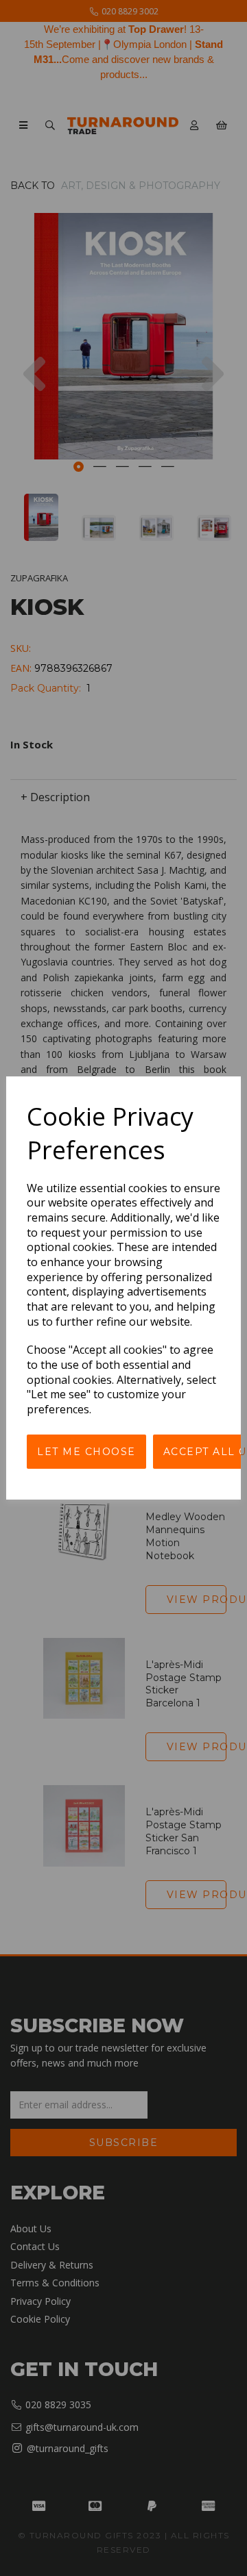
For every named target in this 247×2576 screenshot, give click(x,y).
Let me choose (86, 1452)
